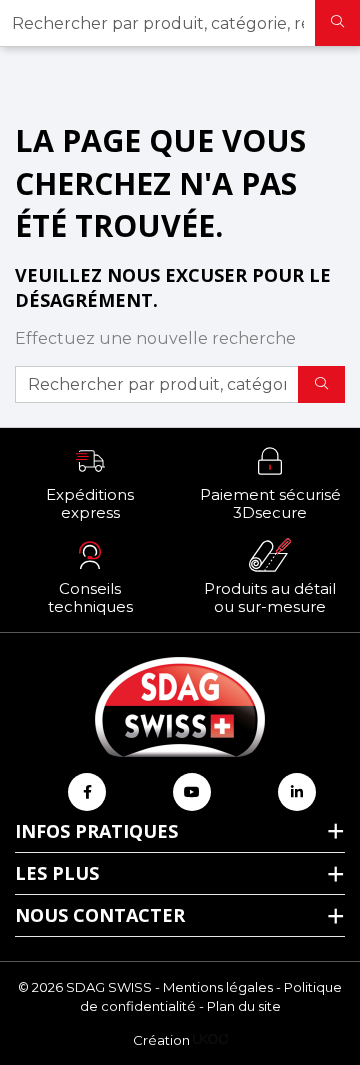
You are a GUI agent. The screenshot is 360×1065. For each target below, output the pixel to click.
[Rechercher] (337, 23)
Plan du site (244, 1006)
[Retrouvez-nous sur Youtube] (192, 792)
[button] (90, 483)
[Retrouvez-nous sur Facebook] (87, 792)
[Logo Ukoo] (210, 1040)
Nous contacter (100, 915)
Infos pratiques (96, 831)
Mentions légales (218, 987)
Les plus (57, 873)
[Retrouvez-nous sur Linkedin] (297, 792)
